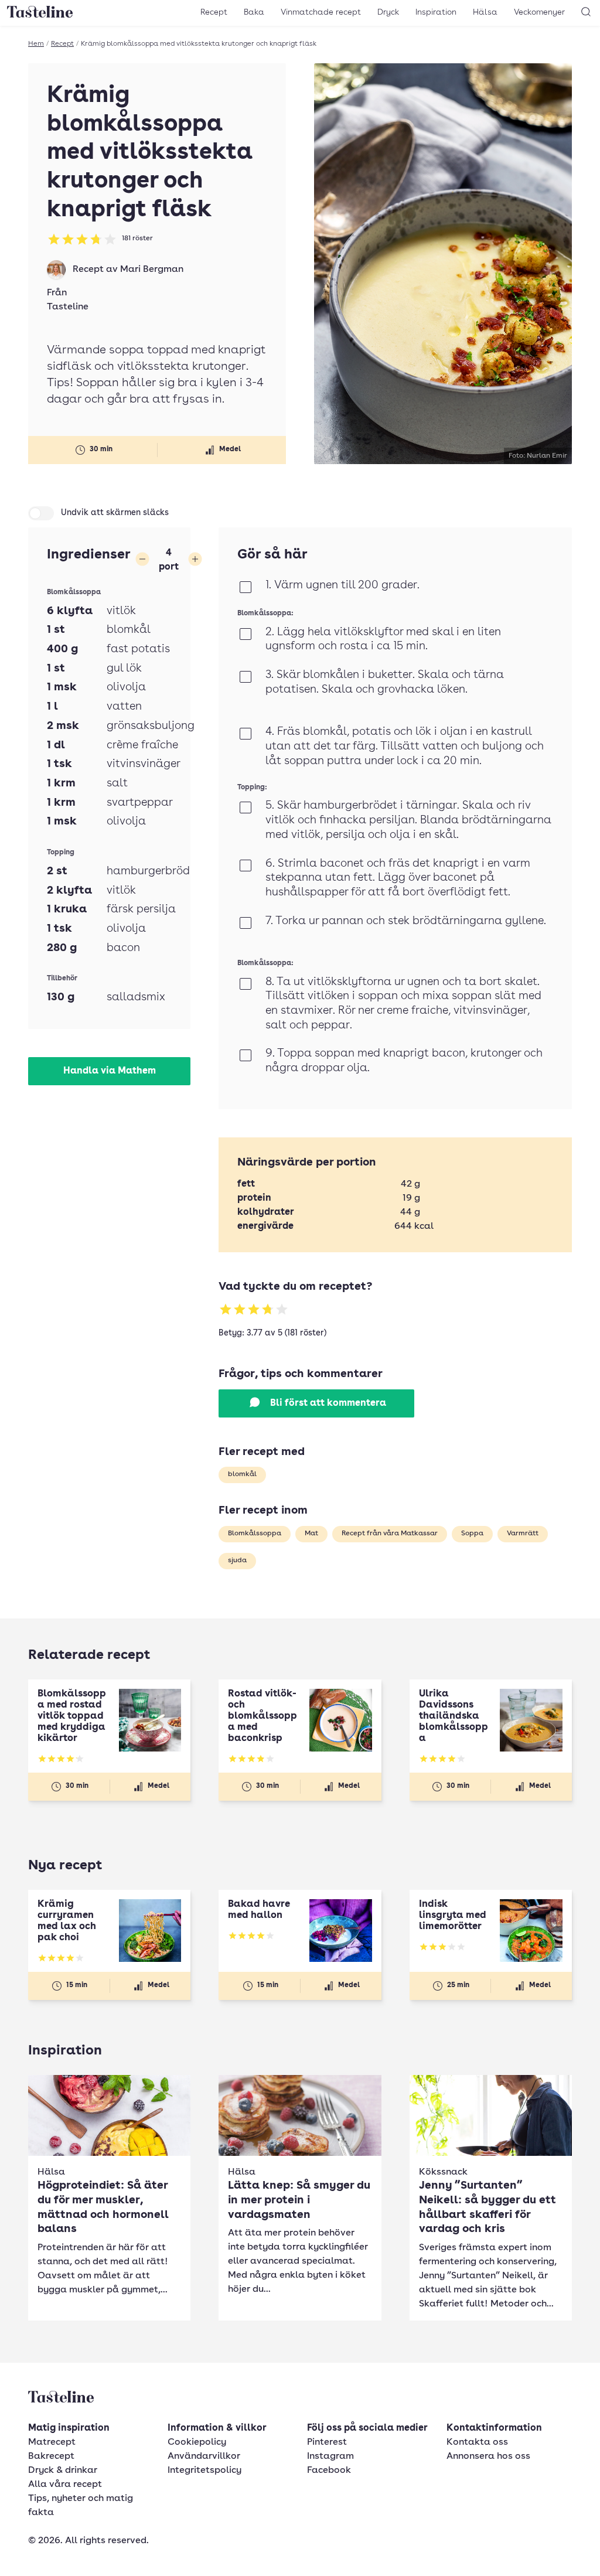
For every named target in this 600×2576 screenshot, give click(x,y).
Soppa (472, 1534)
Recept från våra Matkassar (390, 1534)
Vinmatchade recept (321, 12)
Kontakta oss (477, 2442)
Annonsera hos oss (488, 2456)
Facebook (329, 2471)
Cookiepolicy (197, 2442)
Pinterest (327, 2442)
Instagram (330, 2456)
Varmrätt (523, 1534)
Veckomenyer (539, 12)
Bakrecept (51, 2456)
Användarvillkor (204, 2456)
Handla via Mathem (110, 1071)
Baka (254, 12)
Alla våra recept (65, 2485)
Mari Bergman (152, 270)
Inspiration (436, 12)
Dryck (388, 12)
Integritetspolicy (204, 2471)
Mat (311, 1534)
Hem (36, 44)
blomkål (242, 1474)
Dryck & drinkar (63, 2471)
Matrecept (52, 2442)
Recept (214, 12)
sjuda (237, 1560)
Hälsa (485, 12)
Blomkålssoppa (255, 1534)
